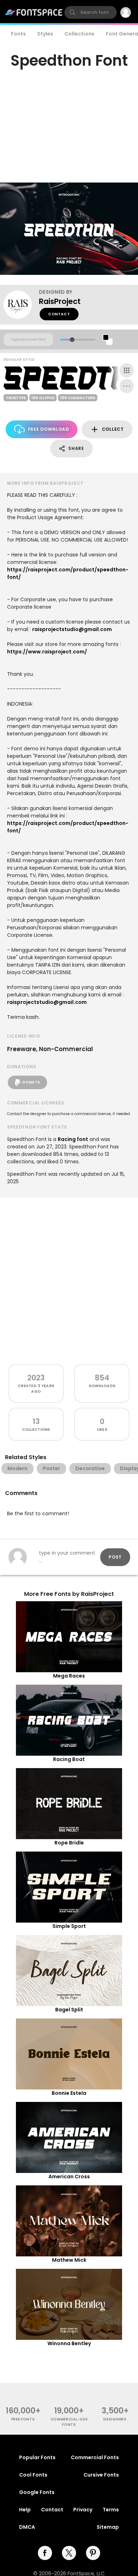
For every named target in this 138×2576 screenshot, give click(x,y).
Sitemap (108, 2527)
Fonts (18, 34)
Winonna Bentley (69, 2343)
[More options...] (127, 386)
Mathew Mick (69, 2260)
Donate (31, 1082)
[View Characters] (127, 370)
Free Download (48, 429)
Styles (45, 34)
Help (25, 2510)
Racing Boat (69, 1759)
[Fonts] (34, 12)
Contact (59, 314)
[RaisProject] (21, 305)
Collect (113, 429)
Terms (111, 2510)
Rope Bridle (69, 1843)
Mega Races (69, 1676)
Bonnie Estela (69, 2093)
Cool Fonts (33, 2475)
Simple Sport (69, 1926)
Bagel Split (69, 2010)
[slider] (72, 340)
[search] (91, 12)
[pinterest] (93, 2553)
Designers (115, 2419)
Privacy (83, 2510)
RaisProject (60, 301)
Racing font (73, 1139)
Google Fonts (37, 2492)
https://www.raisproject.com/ (47, 652)
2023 (36, 1378)
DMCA (27, 2527)
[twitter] (69, 2553)
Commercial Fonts (95, 2457)
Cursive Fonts (101, 2475)
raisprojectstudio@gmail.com (72, 629)
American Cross (69, 2176)
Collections (79, 34)
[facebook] (45, 2553)
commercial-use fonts (69, 2422)
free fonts (23, 2419)
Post (115, 1557)
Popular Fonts (37, 2457)
